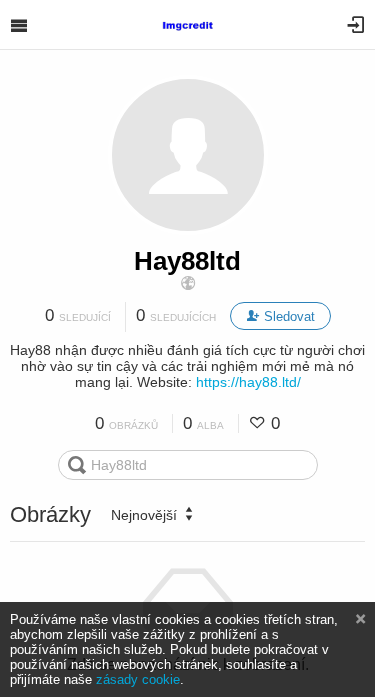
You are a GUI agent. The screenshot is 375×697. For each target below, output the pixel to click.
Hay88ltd (187, 261)
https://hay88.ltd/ (248, 382)
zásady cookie (138, 679)
